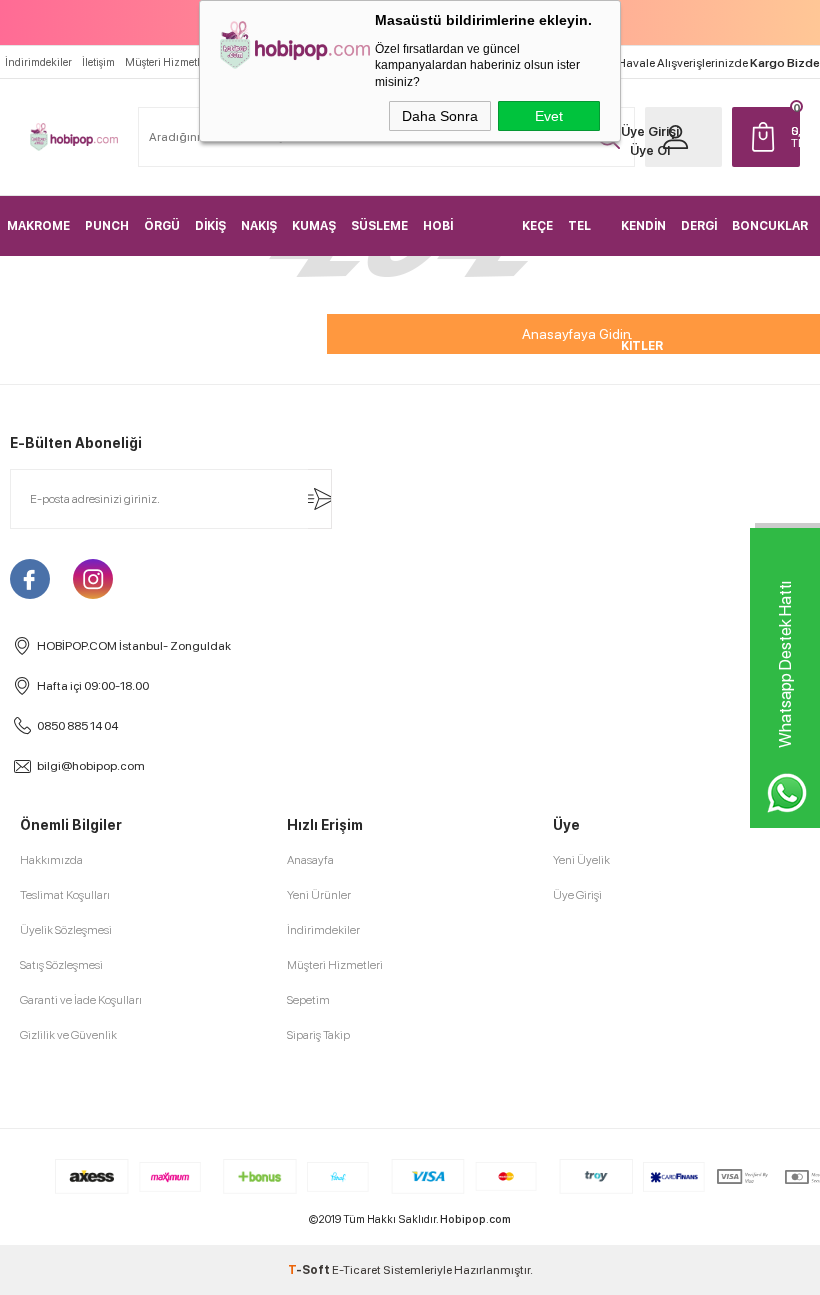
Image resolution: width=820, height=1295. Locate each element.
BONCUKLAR (770, 226)
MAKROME (38, 226)
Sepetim (308, 1000)
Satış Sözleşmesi (61, 965)
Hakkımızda (51, 860)
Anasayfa (310, 860)
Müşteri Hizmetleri (168, 62)
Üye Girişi (650, 131)
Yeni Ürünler (319, 895)
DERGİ (699, 226)
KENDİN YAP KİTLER (643, 237)
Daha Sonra (440, 116)
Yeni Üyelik (581, 860)
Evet (549, 116)
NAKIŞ (259, 226)
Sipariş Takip (318, 1035)
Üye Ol (650, 150)
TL (796, 137)
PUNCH (107, 226)
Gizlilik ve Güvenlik (68, 1035)
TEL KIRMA (587, 237)
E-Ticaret (356, 1270)
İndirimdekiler (38, 62)
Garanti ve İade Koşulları (81, 1000)
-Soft (310, 1270)
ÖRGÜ (162, 226)
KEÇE (537, 226)
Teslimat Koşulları (65, 895)
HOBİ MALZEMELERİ (465, 237)
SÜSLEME (379, 226)
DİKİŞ (210, 226)
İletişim (98, 62)
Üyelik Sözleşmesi (66, 930)
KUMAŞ (314, 226)
